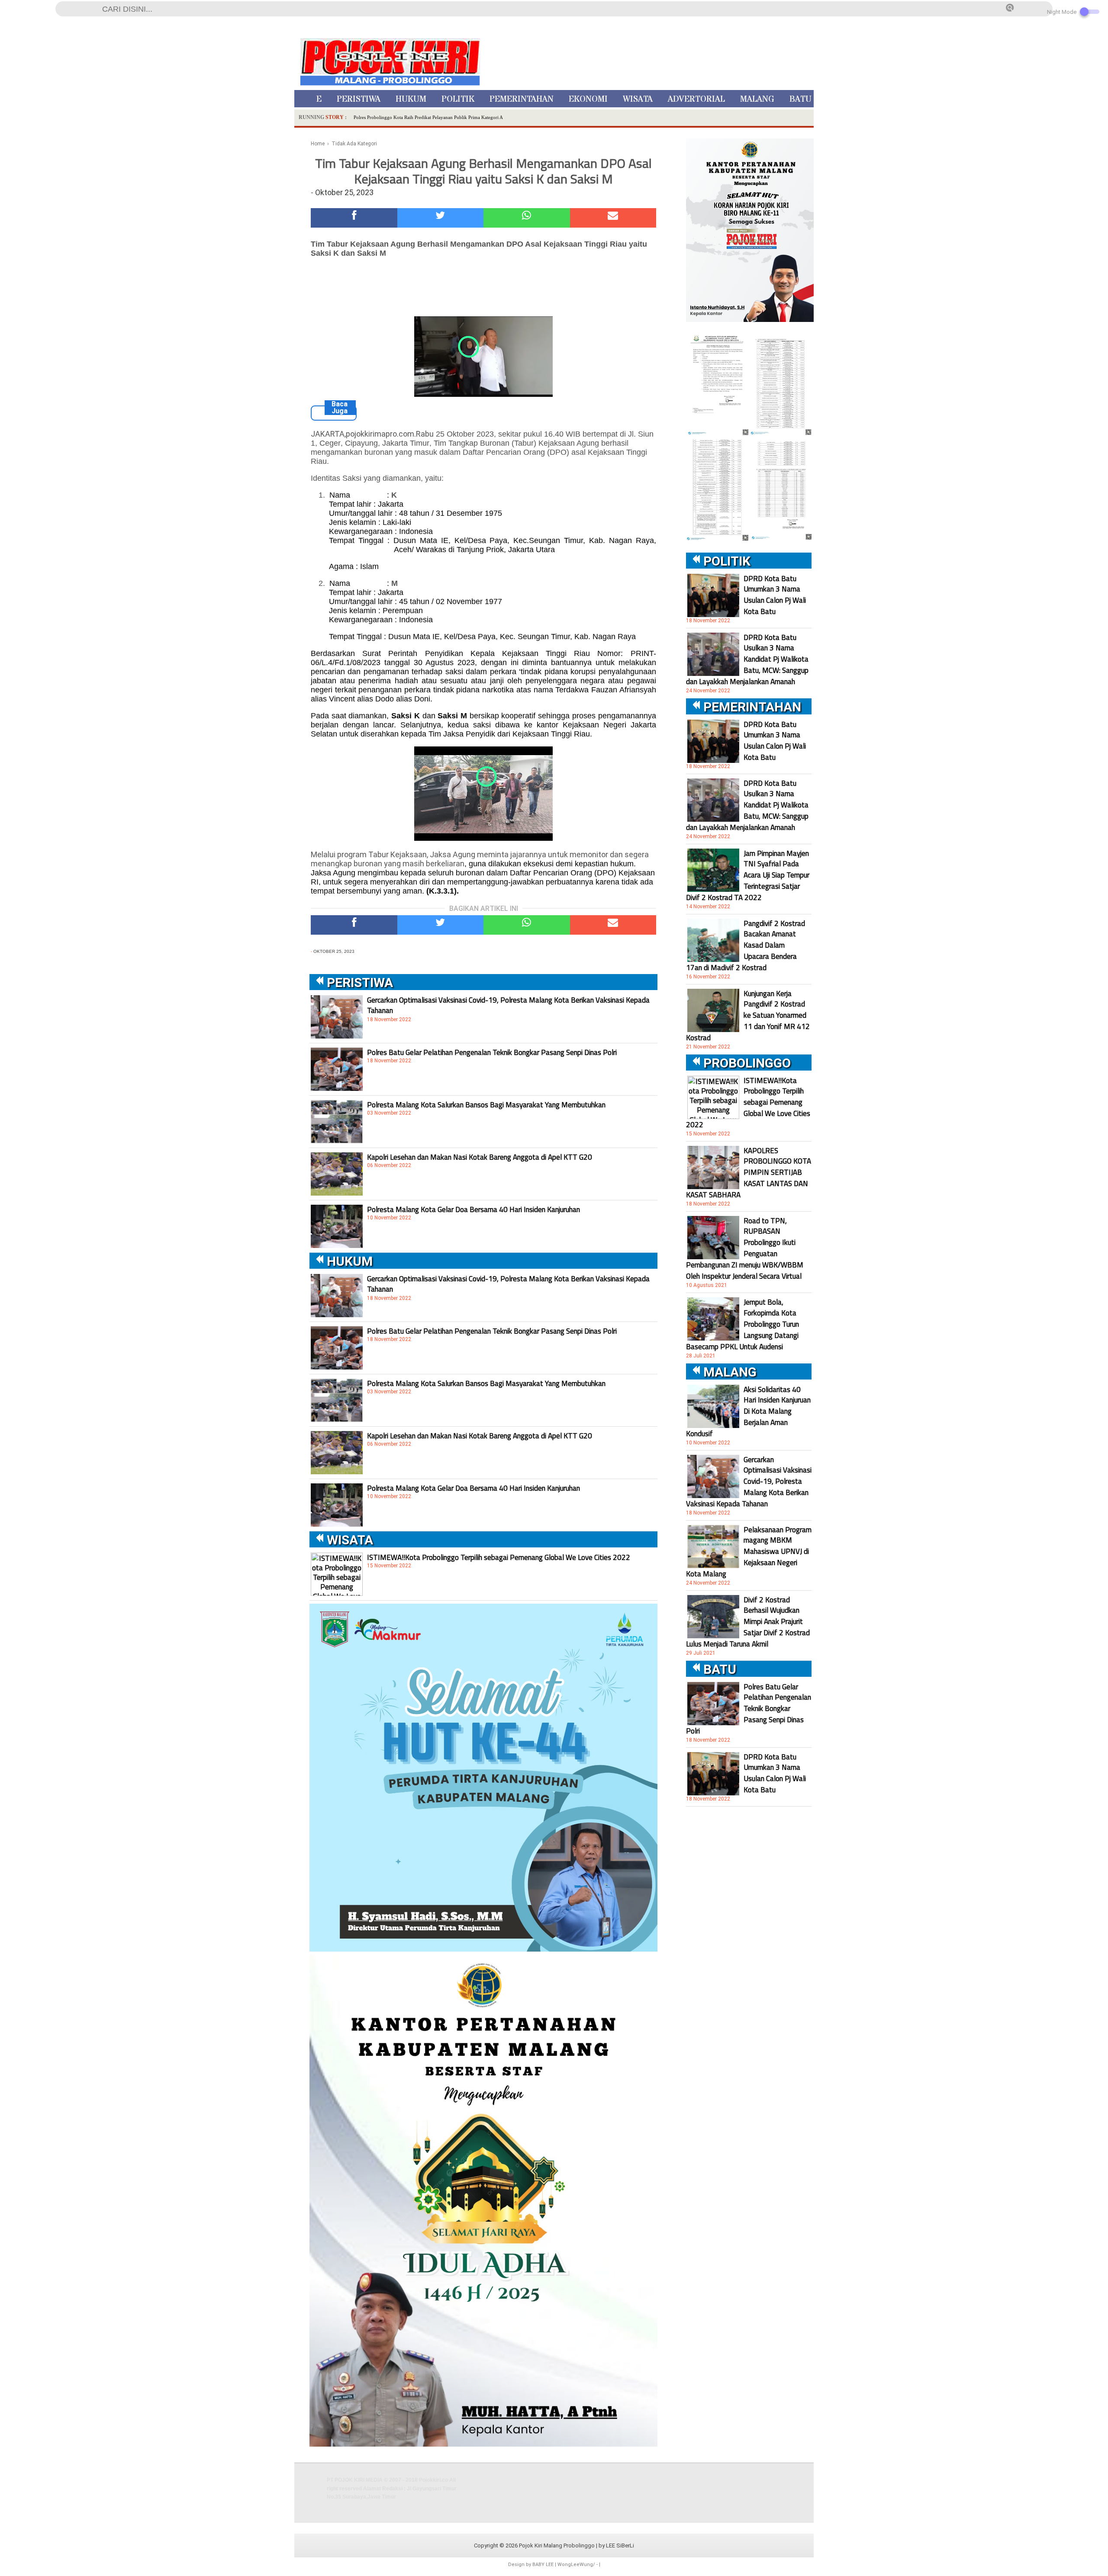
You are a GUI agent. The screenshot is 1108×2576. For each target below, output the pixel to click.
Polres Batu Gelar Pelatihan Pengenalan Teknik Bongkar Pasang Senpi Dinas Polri (492, 1052)
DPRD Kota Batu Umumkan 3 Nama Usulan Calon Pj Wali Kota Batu (775, 595)
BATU (800, 99)
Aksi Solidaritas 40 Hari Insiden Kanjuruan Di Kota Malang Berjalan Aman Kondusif (748, 1412)
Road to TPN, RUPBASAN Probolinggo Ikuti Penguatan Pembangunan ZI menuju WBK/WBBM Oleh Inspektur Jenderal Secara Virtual (745, 1248)
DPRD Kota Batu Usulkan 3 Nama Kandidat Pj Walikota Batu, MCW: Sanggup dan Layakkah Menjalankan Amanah (747, 659)
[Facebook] (354, 218)
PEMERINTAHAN (522, 99)
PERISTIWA (359, 99)
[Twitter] (441, 218)
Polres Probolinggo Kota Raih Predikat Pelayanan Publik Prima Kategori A (428, 117)
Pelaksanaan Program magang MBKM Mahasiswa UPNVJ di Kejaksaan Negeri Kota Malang (749, 1552)
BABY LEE (543, 2565)
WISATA (638, 99)
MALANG (757, 99)
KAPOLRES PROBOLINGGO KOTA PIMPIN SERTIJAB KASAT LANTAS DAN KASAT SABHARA (749, 1173)
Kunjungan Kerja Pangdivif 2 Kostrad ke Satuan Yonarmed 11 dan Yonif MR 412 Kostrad (748, 1016)
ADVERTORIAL (696, 99)
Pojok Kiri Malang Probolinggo (557, 2545)
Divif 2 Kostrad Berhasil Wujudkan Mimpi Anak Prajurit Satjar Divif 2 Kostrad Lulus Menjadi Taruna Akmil (748, 1622)
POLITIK (458, 99)
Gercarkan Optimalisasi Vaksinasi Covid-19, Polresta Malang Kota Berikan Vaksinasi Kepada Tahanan (508, 1005)
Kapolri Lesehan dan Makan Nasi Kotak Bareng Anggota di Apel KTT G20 (480, 1157)
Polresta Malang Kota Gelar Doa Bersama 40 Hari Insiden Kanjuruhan (473, 1209)
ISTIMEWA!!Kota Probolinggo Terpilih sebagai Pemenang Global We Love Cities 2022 (499, 1557)
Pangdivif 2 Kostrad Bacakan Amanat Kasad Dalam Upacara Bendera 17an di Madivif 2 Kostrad (746, 945)
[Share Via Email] (613, 218)
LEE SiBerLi (620, 2545)
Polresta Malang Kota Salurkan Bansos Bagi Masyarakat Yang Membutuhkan (486, 1105)
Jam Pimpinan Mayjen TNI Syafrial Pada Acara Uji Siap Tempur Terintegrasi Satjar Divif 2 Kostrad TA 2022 (748, 875)
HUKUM (411, 99)
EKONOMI (588, 99)
